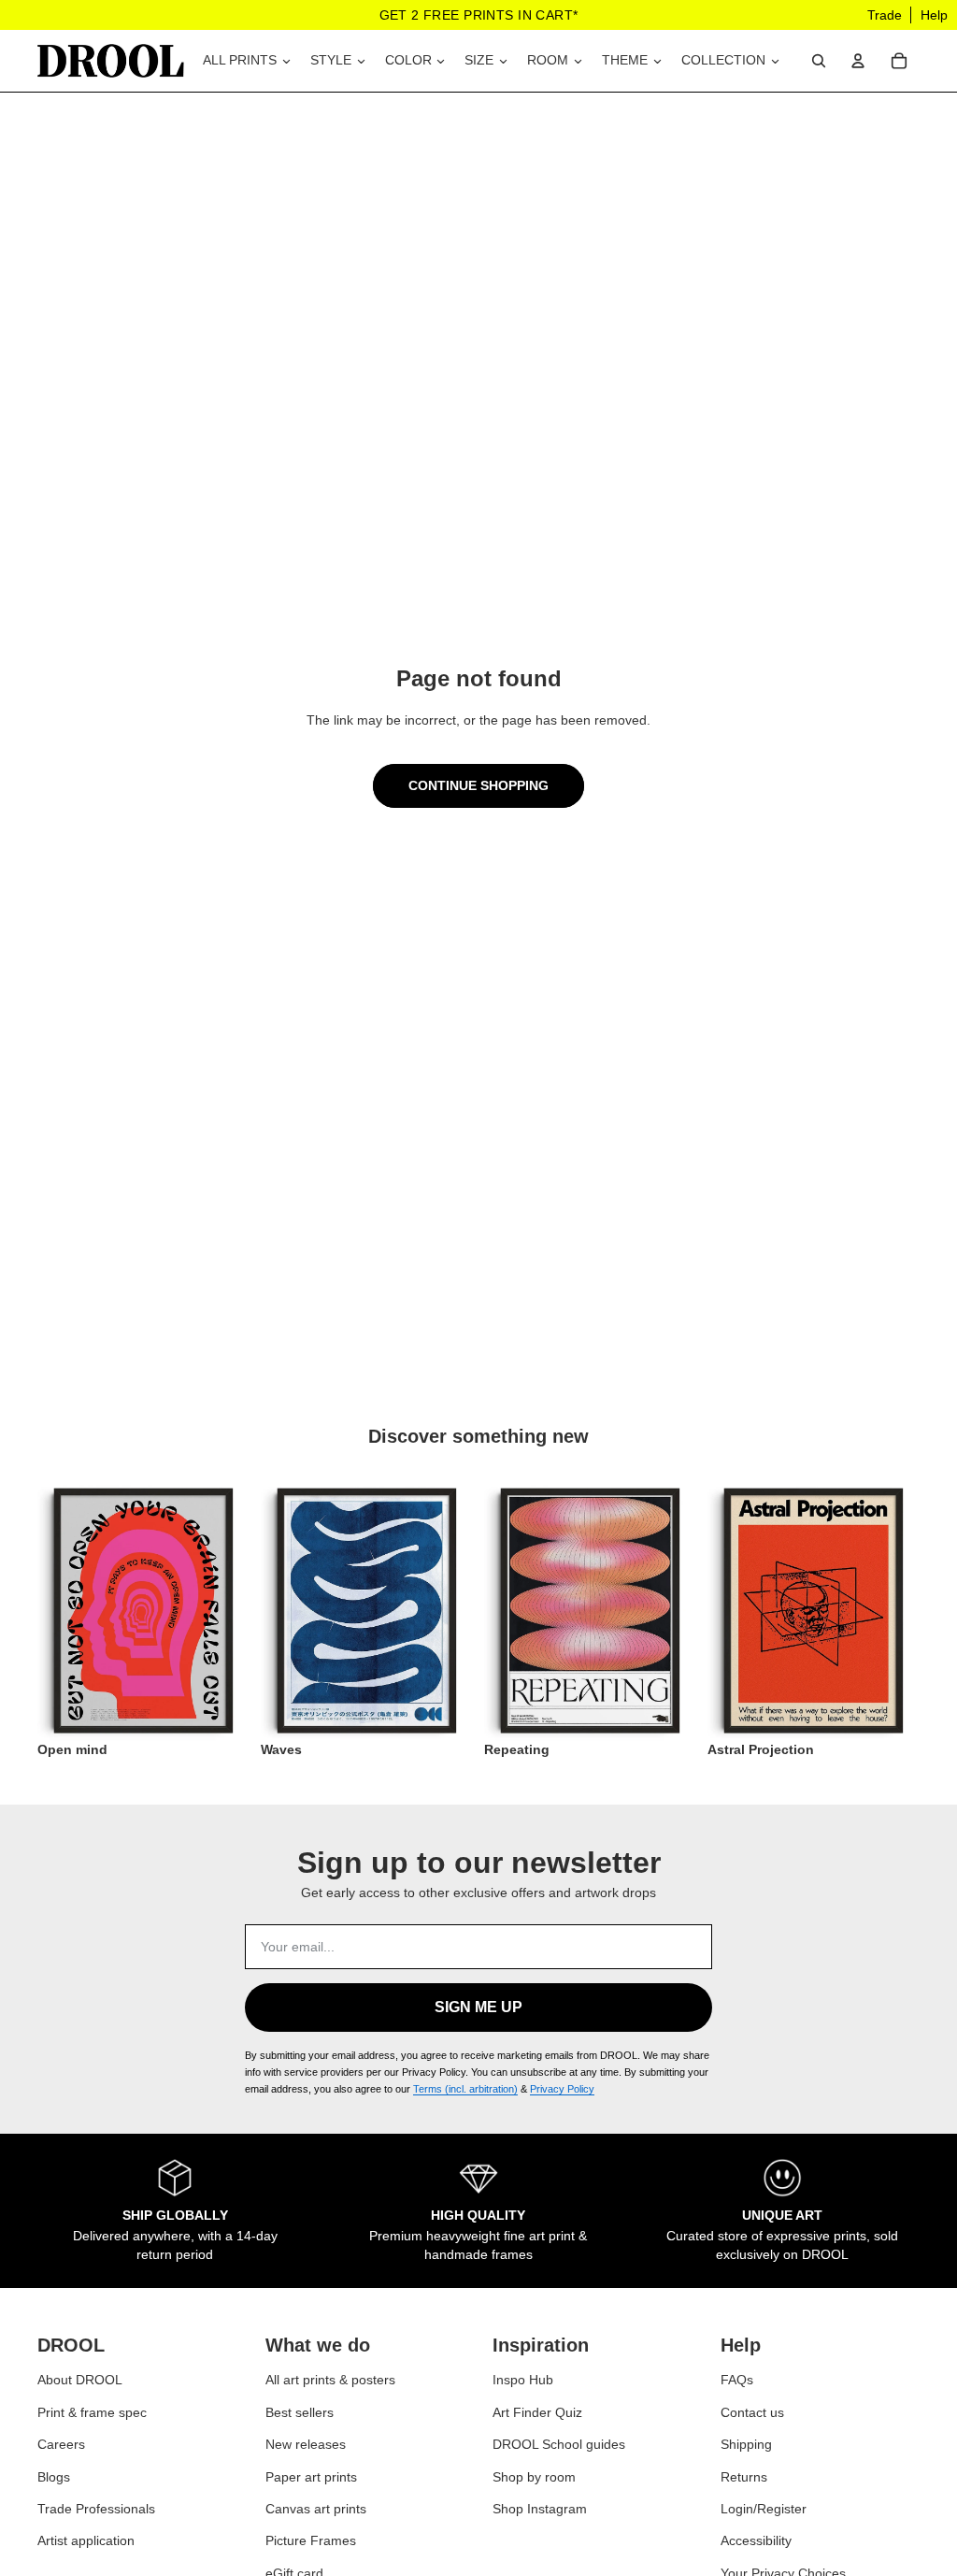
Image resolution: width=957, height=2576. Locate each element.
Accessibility (756, 2540)
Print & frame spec (92, 2412)
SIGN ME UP (478, 2007)
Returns (744, 2477)
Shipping (746, 2444)
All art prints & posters (330, 2380)
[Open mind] (143, 1611)
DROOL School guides (559, 2444)
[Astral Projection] (814, 1611)
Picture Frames (311, 2540)
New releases (306, 2444)
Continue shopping (478, 785)
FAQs (737, 2380)
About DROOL (80, 2380)
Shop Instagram (540, 2509)
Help (934, 15)
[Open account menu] (858, 61)
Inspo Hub (523, 2380)
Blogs (54, 2477)
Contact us (752, 2412)
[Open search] (819, 61)
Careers (61, 2444)
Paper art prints (311, 2477)
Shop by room (534, 2477)
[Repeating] (590, 1611)
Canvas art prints (316, 2509)
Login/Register (764, 2509)
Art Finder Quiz (537, 2412)
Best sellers (300, 2412)
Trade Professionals (96, 2509)
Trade (885, 15)
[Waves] (367, 1611)
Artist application (86, 2540)
